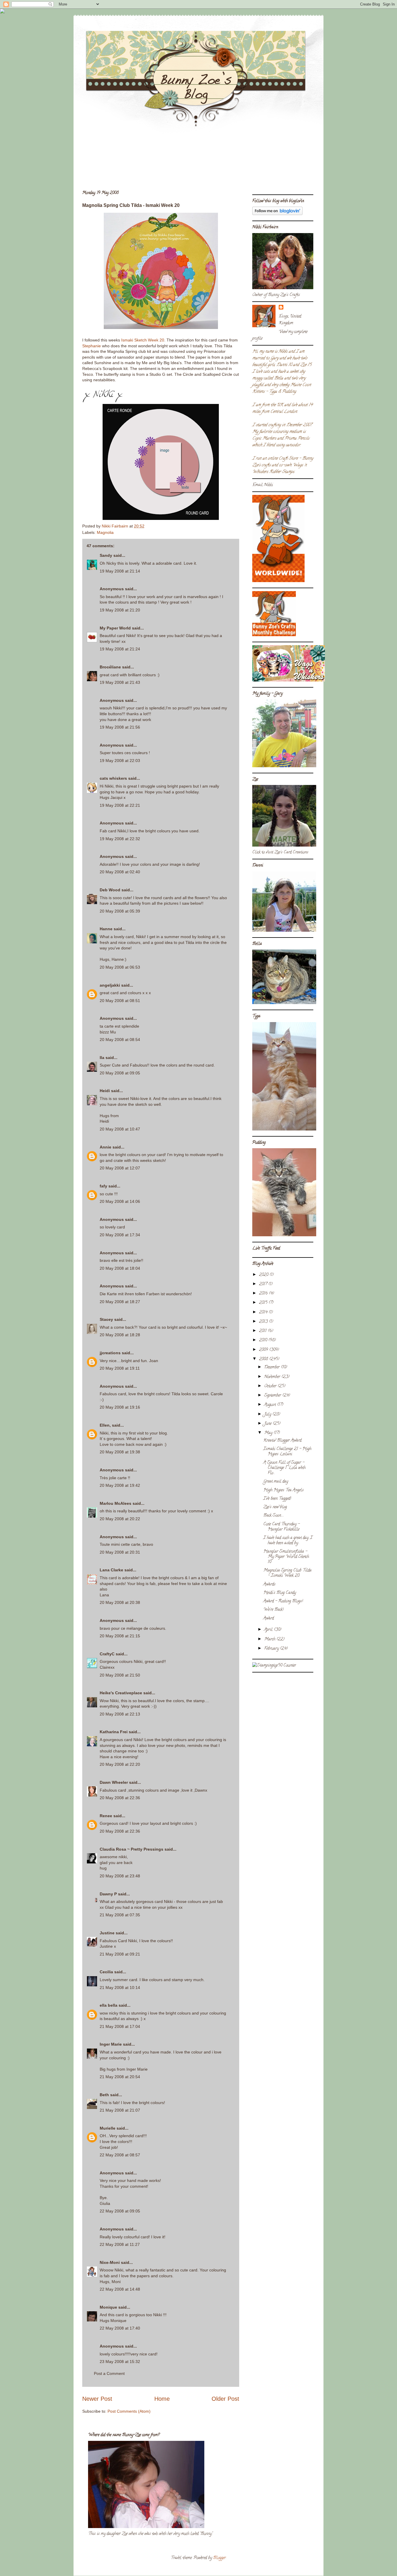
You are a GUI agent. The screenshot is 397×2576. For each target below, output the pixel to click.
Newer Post (97, 2399)
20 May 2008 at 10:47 (120, 1129)
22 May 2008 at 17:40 (120, 2328)
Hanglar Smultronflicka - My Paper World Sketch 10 (286, 1557)
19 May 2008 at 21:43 (120, 682)
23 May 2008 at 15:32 (120, 2362)
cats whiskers (113, 778)
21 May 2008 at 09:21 (120, 1954)
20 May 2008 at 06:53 (120, 967)
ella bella (109, 2005)
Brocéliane (110, 667)
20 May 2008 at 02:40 (120, 872)
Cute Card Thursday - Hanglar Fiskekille (281, 1527)
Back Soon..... (274, 1516)
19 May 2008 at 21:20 (120, 610)
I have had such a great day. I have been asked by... (288, 1541)
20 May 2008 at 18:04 (120, 1268)
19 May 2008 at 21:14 (120, 571)
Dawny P (108, 1894)
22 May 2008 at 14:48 (120, 2289)
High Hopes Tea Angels (284, 1490)
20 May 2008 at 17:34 (120, 1235)
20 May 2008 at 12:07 (120, 1168)
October (271, 1386)
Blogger (219, 2558)
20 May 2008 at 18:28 (120, 1335)
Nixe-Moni (110, 2262)
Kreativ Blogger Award (282, 1441)
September (273, 1396)
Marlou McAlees (116, 1503)
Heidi (105, 1091)
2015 (264, 1303)
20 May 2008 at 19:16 (120, 1407)
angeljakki (110, 985)
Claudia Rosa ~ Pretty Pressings (132, 1849)
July (268, 1415)
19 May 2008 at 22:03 (120, 761)
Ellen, (105, 1425)
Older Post (225, 2399)
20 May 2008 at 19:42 (120, 1485)
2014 (264, 1313)
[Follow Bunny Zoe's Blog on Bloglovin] (277, 214)
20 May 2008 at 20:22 (120, 1519)
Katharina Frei (114, 1732)
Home (162, 2399)
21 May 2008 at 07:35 (120, 1915)
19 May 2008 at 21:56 (120, 727)
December (272, 1367)
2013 (264, 1322)
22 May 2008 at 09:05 (120, 2211)
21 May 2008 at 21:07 (120, 2110)
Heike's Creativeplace (121, 1693)
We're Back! (273, 1610)
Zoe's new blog (275, 1507)
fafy (103, 1186)
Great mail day (276, 1482)
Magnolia (105, 532)
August (271, 1405)
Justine (107, 1933)
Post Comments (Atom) (129, 2411)
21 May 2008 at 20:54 (120, 2077)
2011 (263, 1331)
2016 (264, 1294)
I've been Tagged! (277, 1499)
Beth (104, 2095)
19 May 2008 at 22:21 (120, 805)
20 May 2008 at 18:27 (120, 1302)
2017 (264, 1284)
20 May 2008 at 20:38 (120, 1602)
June (268, 1424)
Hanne (106, 929)
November (273, 1377)
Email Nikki (263, 485)
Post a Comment (109, 2373)
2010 (264, 1340)
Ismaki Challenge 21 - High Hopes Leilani (287, 1452)
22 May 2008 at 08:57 (120, 2155)
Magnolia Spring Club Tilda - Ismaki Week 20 (287, 1573)
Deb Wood (110, 890)
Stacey (106, 1319)
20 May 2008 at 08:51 (120, 1001)
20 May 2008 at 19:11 (120, 1368)
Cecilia (106, 1972)
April (269, 1630)
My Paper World (115, 628)
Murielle (108, 2128)
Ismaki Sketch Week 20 (143, 340)
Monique (108, 2307)
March (270, 1639)
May (269, 1433)
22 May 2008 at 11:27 (120, 2244)
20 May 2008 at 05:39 (120, 911)
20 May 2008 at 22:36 (120, 1798)
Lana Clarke (111, 1570)
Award (269, 1619)
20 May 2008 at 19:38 (120, 1452)
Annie (105, 1147)
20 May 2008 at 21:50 (120, 1675)
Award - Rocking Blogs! (283, 1601)
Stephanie (92, 346)
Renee (106, 1816)
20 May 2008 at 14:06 (120, 1201)
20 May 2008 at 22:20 (120, 1764)
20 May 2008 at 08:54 (120, 1040)
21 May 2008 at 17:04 (120, 2026)
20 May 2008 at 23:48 (120, 1876)
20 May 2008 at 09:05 (120, 1073)
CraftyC (107, 1654)
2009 (264, 1350)
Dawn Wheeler (114, 1782)
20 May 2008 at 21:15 (120, 1636)
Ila (102, 1058)
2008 (264, 1359)
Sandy (106, 555)
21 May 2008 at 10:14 (120, 1988)
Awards (269, 1585)
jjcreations (110, 1353)
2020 (264, 1275)
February (272, 1649)
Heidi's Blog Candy (280, 1593)
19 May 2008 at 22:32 (120, 839)
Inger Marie (111, 2044)
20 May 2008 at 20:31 (120, 1552)
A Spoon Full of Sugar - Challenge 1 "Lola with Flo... (284, 1468)
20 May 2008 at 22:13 (120, 1714)
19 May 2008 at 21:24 (120, 649)
